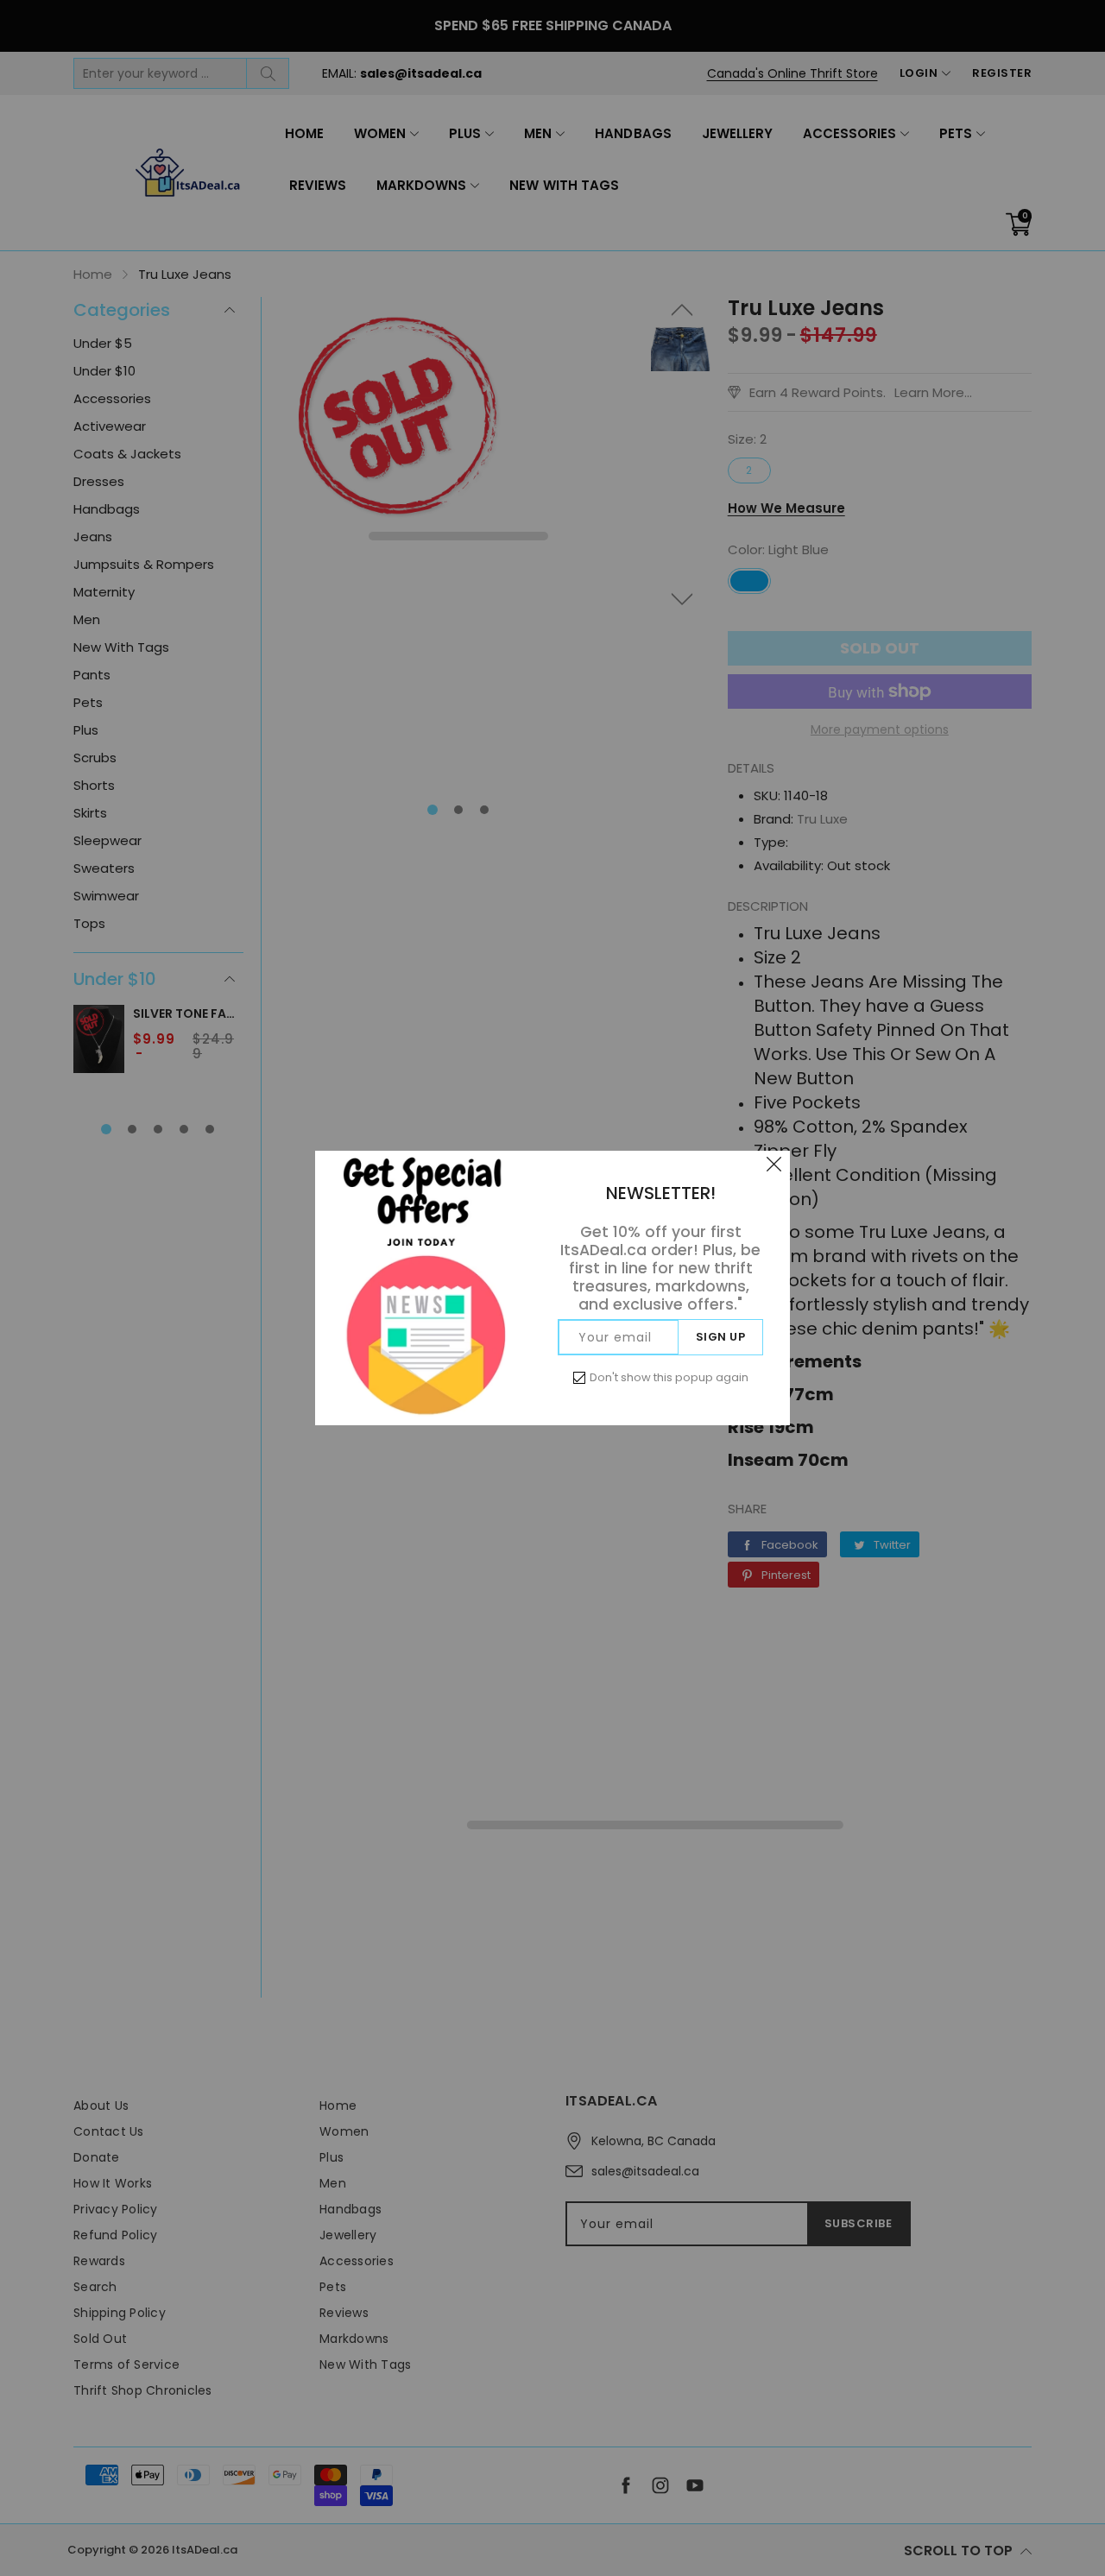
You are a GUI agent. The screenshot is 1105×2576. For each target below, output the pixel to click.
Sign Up (721, 1337)
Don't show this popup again (669, 1377)
